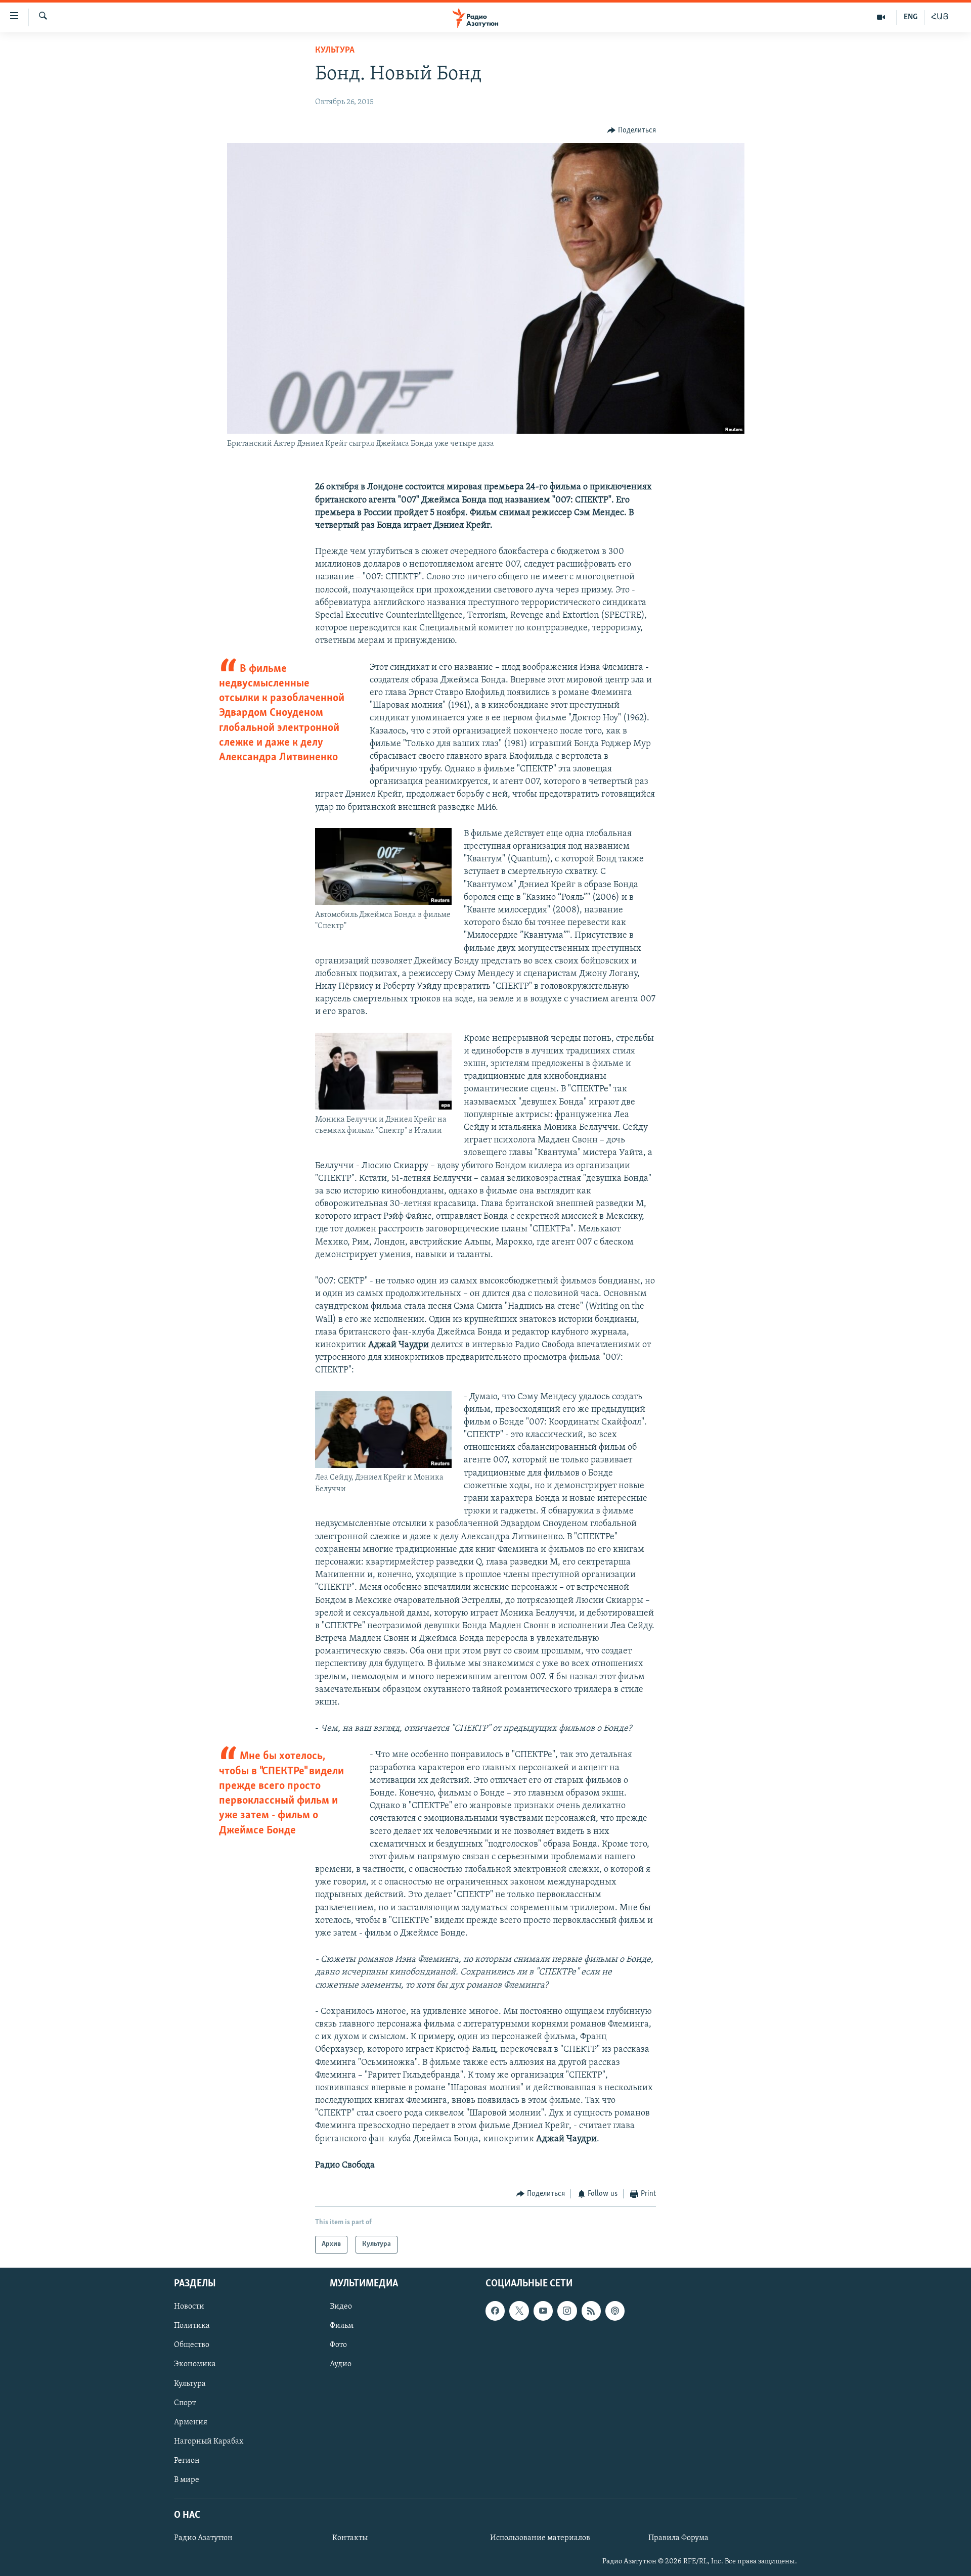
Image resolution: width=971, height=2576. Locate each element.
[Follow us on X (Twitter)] (519, 2311)
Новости (189, 2307)
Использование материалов (540, 2538)
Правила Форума (678, 2538)
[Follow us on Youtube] (543, 2311)
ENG (911, 17)
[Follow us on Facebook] (495, 2311)
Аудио (341, 2364)
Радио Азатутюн (203, 2538)
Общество (192, 2345)
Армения (191, 2422)
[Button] (632, 130)
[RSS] (591, 2311)
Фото (338, 2345)
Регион (187, 2460)
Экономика (195, 2364)
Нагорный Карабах (209, 2441)
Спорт (185, 2403)
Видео (341, 2307)
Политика (192, 2326)
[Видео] (881, 17)
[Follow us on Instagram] (567, 2311)
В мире (187, 2479)
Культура (335, 51)
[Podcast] (615, 2311)
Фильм (342, 2326)
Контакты (350, 2538)
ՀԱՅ (940, 17)
